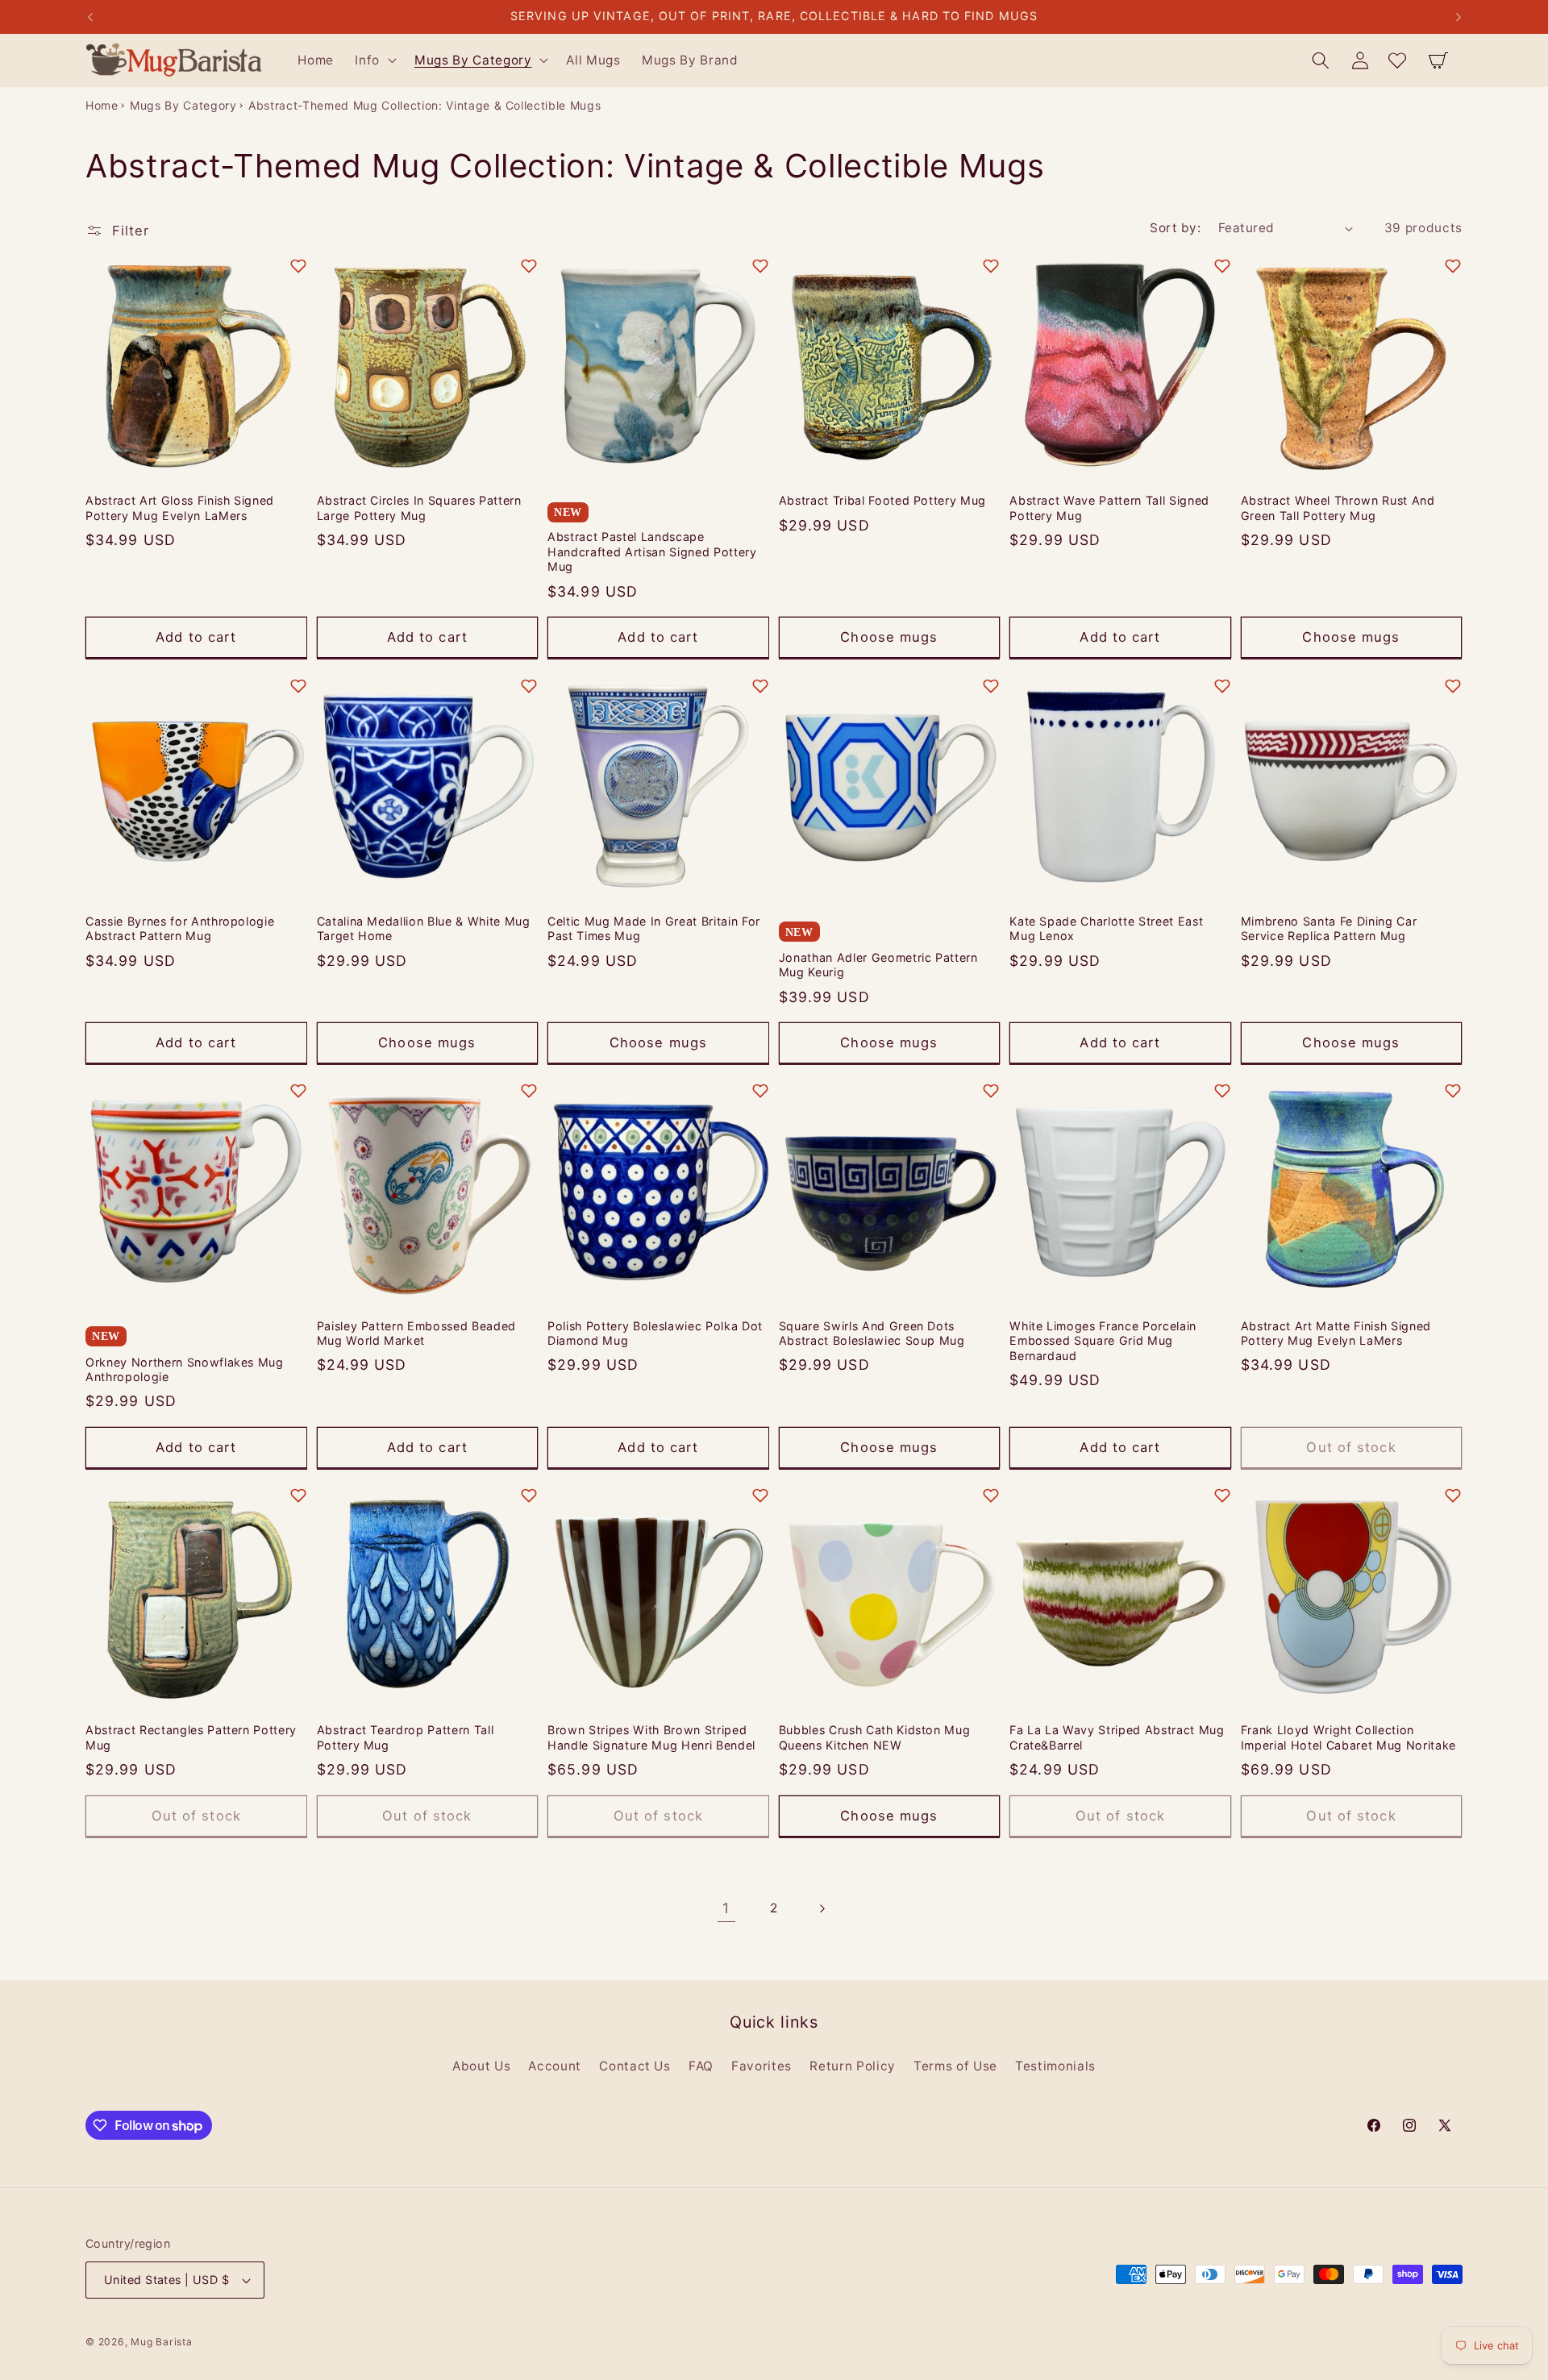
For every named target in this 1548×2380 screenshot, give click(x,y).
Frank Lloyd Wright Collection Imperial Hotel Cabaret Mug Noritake (1348, 1737)
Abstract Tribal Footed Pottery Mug (882, 501)
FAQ (701, 2065)
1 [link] (726, 1908)
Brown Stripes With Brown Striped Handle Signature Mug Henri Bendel (651, 1737)
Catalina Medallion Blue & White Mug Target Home (424, 928)
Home (102, 105)
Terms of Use (955, 2065)
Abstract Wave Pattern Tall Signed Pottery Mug (1109, 509)
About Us (481, 2065)
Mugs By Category (183, 105)
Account (555, 2065)
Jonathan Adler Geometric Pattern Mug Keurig (878, 964)
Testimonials (1055, 2065)
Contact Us (635, 2065)
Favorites (762, 2065)
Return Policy (853, 2065)
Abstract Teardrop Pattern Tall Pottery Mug (406, 1737)
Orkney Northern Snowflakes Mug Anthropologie (185, 1369)
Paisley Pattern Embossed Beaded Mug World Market (416, 1333)
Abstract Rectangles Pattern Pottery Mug (191, 1737)
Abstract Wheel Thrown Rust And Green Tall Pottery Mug (1338, 509)
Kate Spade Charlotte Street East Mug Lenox (1106, 928)
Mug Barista (161, 2342)
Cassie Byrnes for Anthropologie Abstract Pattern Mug (180, 928)
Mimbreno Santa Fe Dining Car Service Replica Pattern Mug (1329, 928)
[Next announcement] (1459, 17)
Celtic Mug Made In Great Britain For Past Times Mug (654, 928)
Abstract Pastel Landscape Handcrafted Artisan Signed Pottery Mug (652, 552)
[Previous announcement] (90, 17)
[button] (374, 60)
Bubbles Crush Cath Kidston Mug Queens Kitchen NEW (875, 1737)
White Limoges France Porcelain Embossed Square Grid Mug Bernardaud (1103, 1340)
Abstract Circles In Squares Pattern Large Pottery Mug (419, 509)
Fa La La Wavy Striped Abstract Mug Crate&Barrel (1117, 1737)
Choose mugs (889, 637)
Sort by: (1175, 228)
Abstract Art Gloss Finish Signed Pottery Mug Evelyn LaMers (180, 509)
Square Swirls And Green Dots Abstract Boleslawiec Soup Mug (872, 1333)
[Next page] (822, 1908)
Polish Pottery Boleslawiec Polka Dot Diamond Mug (655, 1333)
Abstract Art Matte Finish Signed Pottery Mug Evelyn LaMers (1336, 1333)
